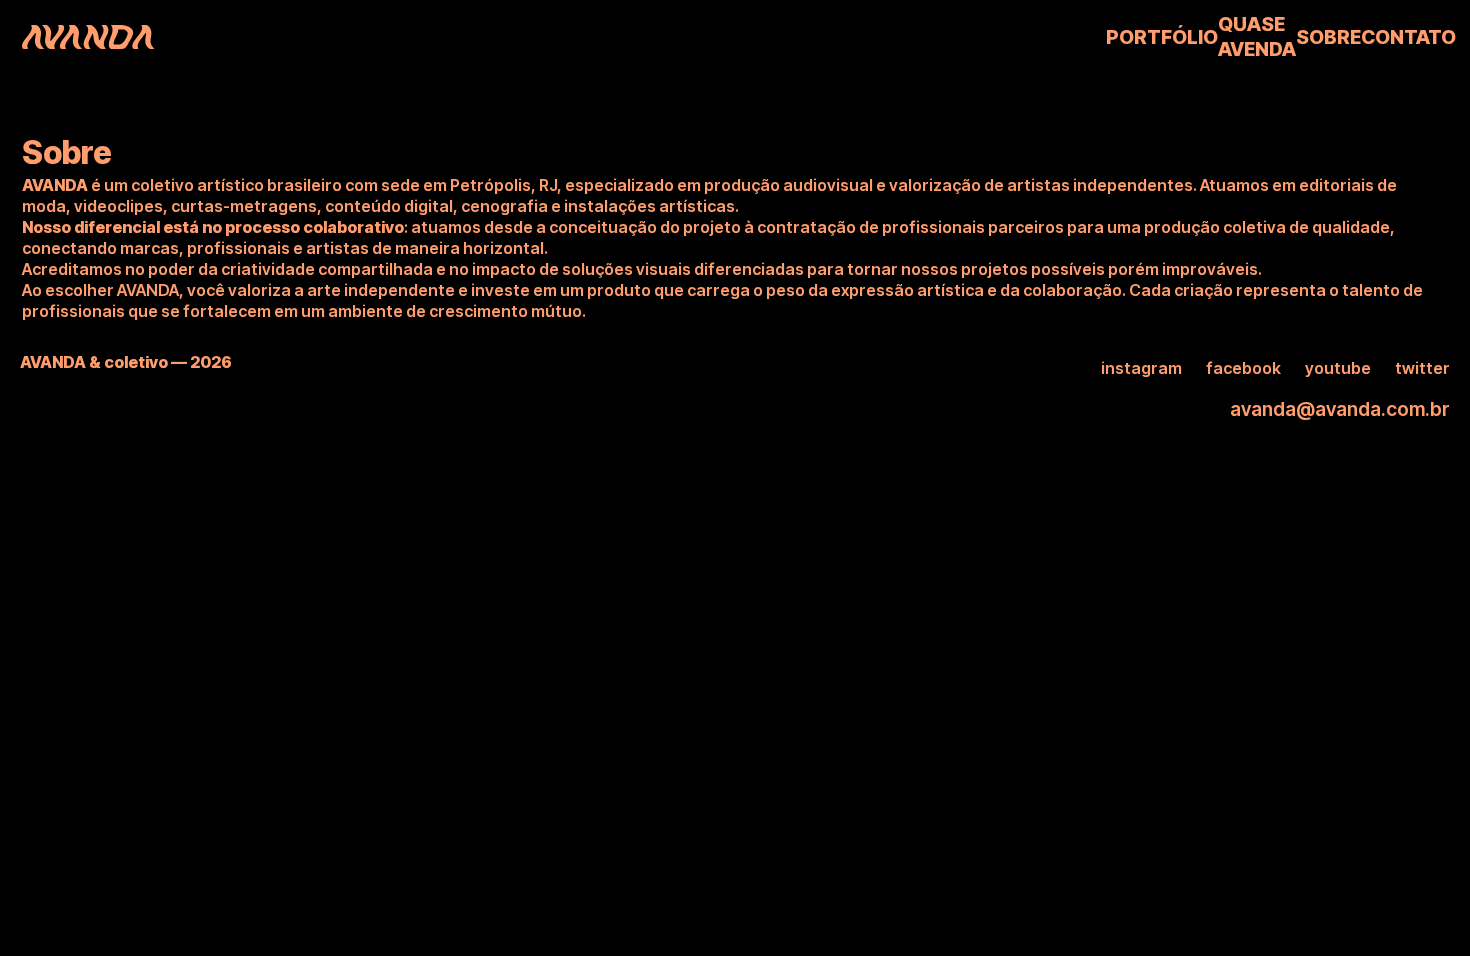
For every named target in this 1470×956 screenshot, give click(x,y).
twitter (1422, 368)
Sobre (1328, 37)
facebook (1243, 368)
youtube (1338, 368)
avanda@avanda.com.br (1340, 409)
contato (1408, 37)
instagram (1141, 368)
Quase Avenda (1257, 36)
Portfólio (1162, 37)
